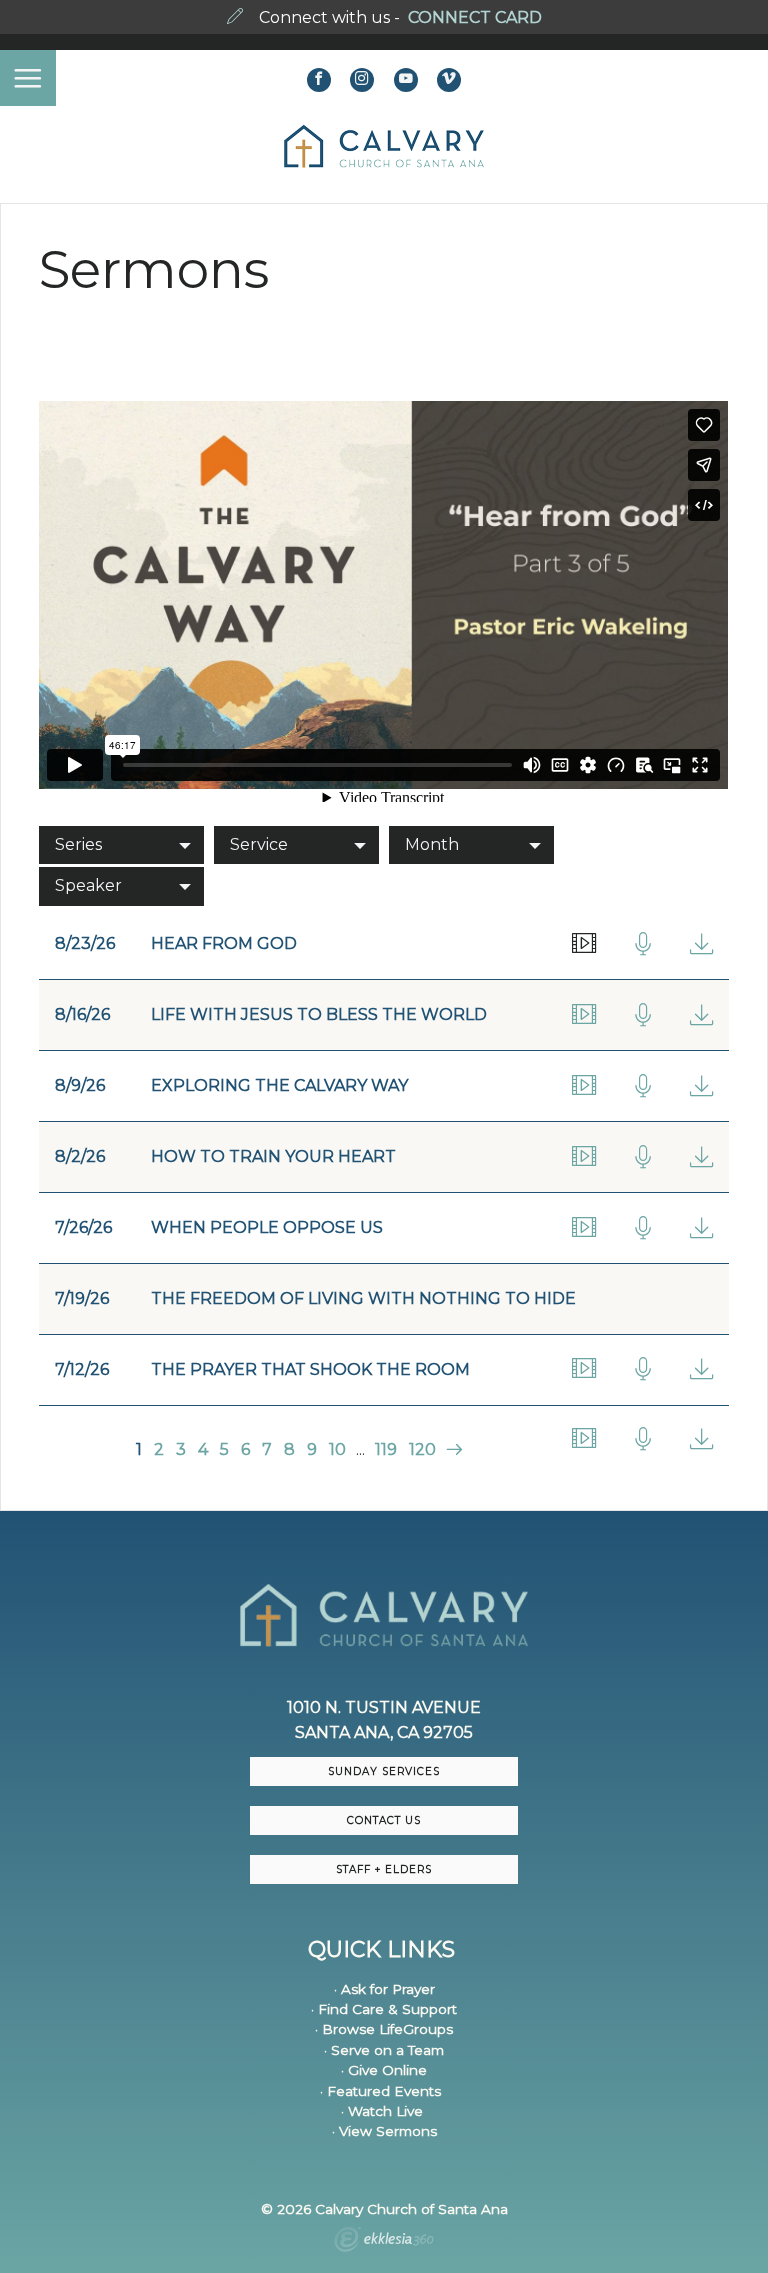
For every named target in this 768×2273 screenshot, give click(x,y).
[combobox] (121, 845)
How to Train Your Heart (273, 1156)
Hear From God (224, 943)
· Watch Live (382, 2111)
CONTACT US (384, 1820)
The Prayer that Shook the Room (310, 1369)
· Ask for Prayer (384, 1989)
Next (451, 1449)
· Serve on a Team (384, 2050)
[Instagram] (362, 80)
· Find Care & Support (384, 2009)
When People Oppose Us (267, 1227)
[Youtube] (406, 80)
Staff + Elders (384, 1869)
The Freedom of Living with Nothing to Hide (363, 1298)
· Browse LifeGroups (384, 2029)
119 (386, 1449)
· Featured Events (380, 2091)
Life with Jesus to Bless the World (319, 1014)
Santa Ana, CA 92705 (384, 1732)
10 (337, 1449)
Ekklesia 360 (384, 2242)
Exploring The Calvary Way (279, 1085)
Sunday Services (384, 1771)
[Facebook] (319, 80)
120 (422, 1449)
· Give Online (384, 2070)
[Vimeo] (449, 80)
